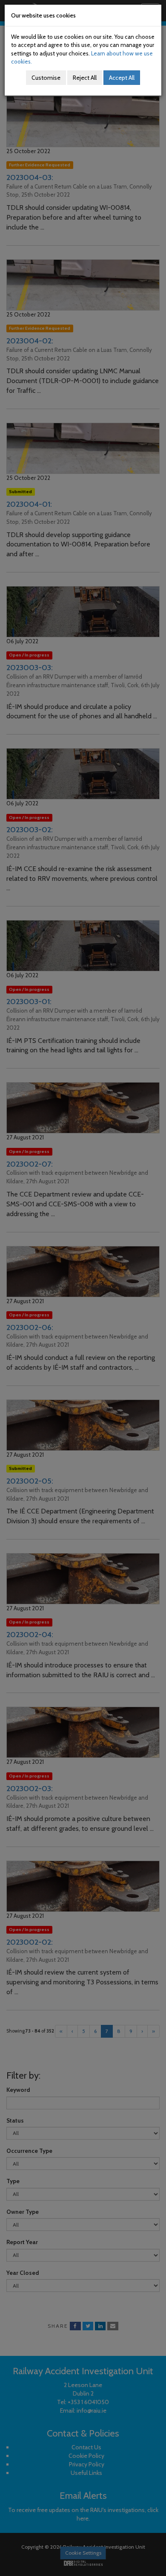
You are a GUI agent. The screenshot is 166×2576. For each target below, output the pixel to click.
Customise (46, 78)
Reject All (85, 78)
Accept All (122, 78)
